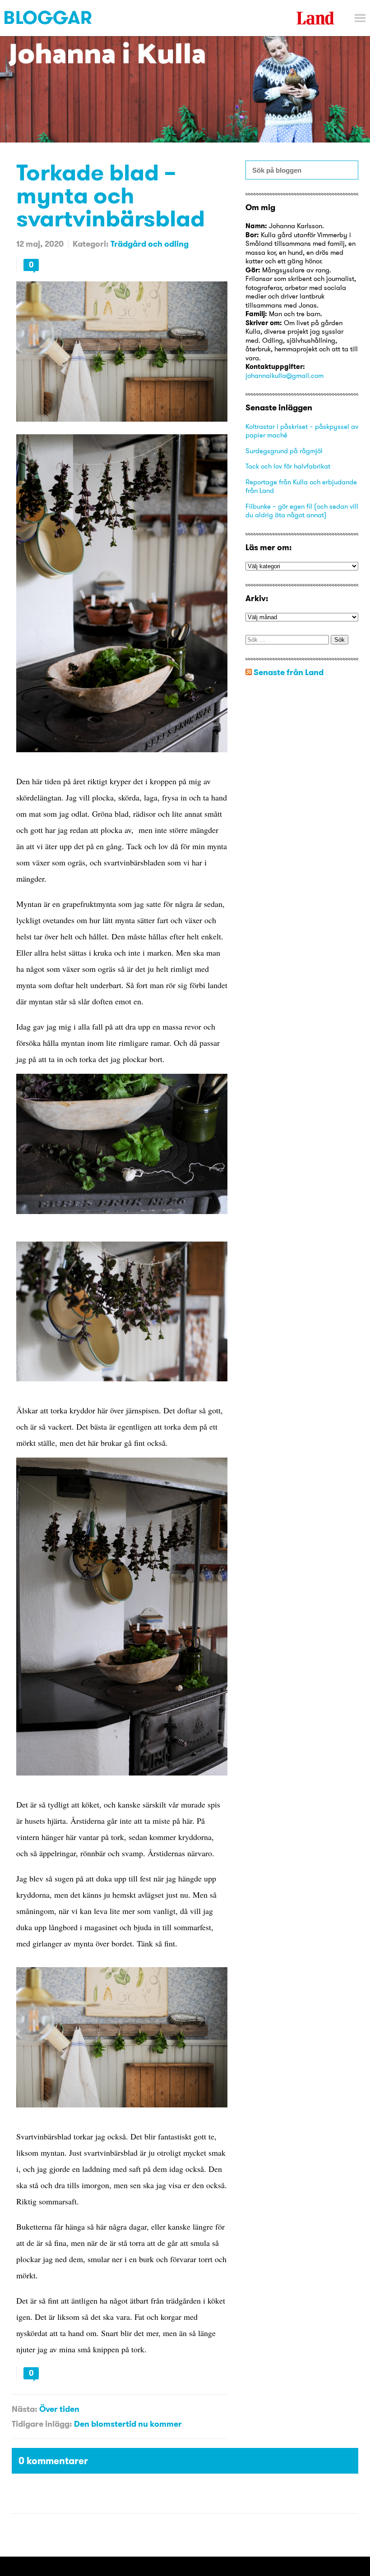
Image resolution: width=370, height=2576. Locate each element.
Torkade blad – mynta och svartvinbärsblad (111, 195)
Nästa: (24, 2409)
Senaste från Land (289, 672)
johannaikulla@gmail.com (284, 375)
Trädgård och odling (150, 244)
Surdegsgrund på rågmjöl (284, 451)
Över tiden (59, 2409)
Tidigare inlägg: (42, 2424)
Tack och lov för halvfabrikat (288, 466)
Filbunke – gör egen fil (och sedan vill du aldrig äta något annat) (302, 511)
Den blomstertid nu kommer (128, 2424)
